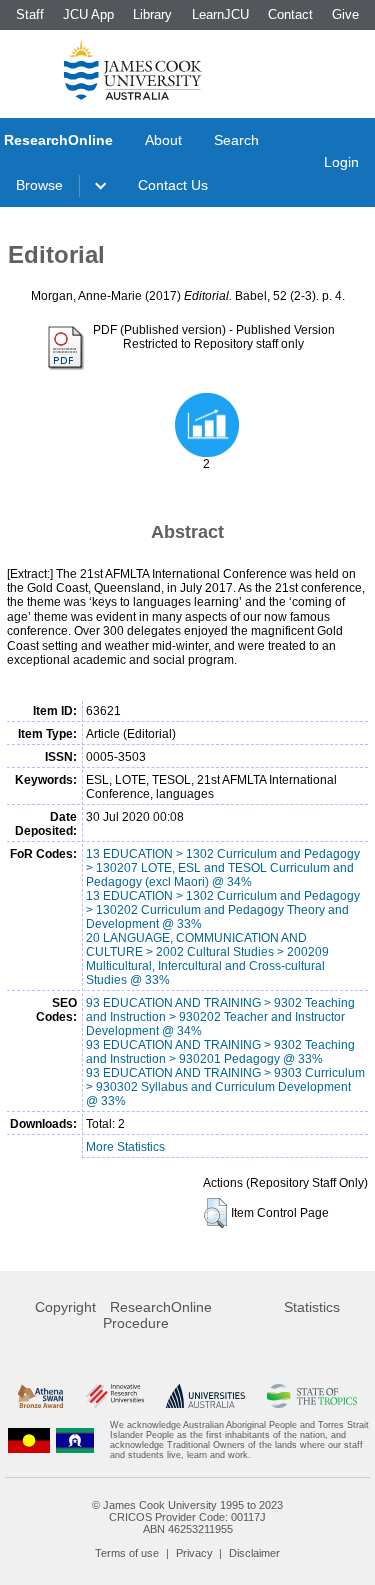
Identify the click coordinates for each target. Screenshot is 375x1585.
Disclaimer (254, 1553)
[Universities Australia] (205, 1395)
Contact (290, 14)
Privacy (194, 1553)
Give (345, 14)
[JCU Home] (133, 69)
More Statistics (125, 1147)
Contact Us (173, 185)
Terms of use (127, 1553)
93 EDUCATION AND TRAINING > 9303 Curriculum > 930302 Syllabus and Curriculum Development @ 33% (225, 1087)
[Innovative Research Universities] (115, 1395)
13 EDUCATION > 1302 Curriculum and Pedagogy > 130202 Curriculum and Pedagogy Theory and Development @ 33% (223, 910)
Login (341, 162)
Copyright (65, 1307)
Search (236, 140)
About (163, 140)
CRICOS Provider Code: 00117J (187, 1517)
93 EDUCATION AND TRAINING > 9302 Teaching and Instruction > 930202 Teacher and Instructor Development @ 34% (220, 1017)
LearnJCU (220, 14)
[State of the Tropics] (312, 1395)
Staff (30, 14)
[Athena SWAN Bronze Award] (40, 1395)
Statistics (312, 1307)
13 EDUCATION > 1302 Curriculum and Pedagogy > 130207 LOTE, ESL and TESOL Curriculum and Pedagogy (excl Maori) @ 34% (223, 868)
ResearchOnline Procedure (157, 1315)
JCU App (88, 14)
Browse (39, 185)
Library (152, 14)
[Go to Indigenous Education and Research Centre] (29, 1440)
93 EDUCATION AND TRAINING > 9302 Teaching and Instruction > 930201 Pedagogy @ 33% (220, 1052)
